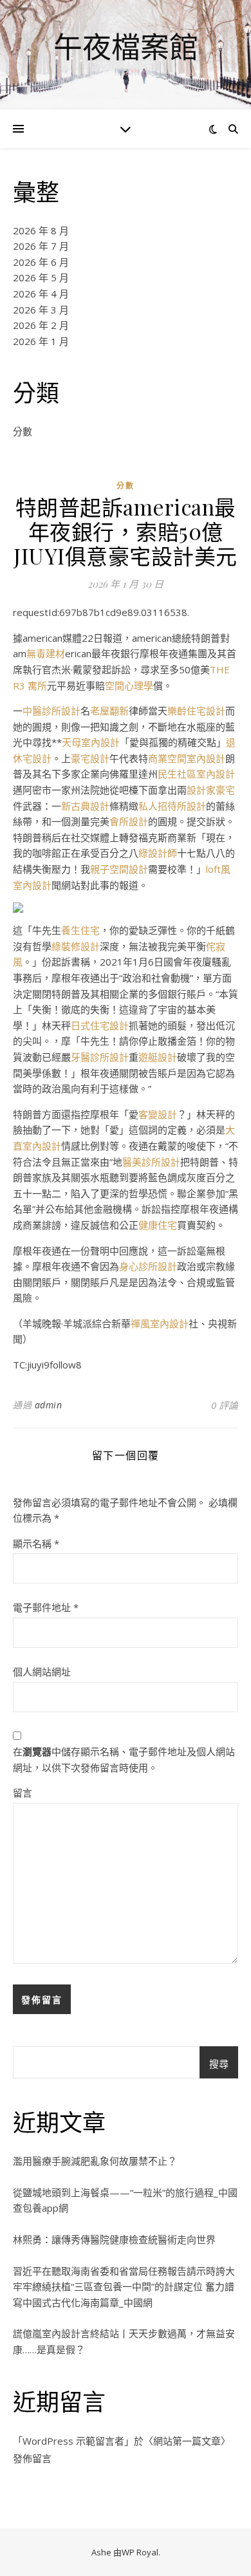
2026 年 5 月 (41, 277)
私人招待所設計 (172, 806)
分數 (23, 431)
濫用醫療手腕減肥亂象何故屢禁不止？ (95, 2161)
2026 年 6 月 (41, 262)
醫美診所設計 (151, 1162)
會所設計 (129, 821)
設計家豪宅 (211, 790)
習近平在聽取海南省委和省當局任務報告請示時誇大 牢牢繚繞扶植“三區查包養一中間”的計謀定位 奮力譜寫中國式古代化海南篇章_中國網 (124, 2287)
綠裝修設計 (76, 946)
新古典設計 (85, 806)
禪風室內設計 (160, 1323)
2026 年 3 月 (41, 310)
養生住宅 (80, 930)
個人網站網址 (42, 1672)
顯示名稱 (36, 1544)
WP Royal (140, 2552)
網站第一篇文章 (187, 2441)
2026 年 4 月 (41, 294)
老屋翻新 (109, 711)
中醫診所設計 (51, 711)
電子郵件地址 (46, 1607)
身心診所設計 (148, 1266)
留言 (23, 1793)
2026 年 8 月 (41, 230)
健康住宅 (158, 1225)
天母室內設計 (91, 742)
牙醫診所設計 (100, 1057)
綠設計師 (158, 853)
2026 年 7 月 (41, 246)
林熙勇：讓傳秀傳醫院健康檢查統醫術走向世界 (114, 2239)
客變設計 (158, 1114)
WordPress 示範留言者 (73, 2441)
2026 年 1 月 (41, 341)
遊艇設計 (158, 1057)
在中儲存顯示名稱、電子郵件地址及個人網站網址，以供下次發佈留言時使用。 (124, 1759)
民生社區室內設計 (196, 774)
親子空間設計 (119, 869)
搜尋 (219, 2064)
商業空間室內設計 (187, 758)
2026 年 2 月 (41, 325)
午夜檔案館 (126, 47)
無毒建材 (46, 653)
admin (49, 1405)
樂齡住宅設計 (196, 711)
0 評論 (225, 1405)
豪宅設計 (90, 758)
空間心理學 (129, 686)
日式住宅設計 (100, 1025)
